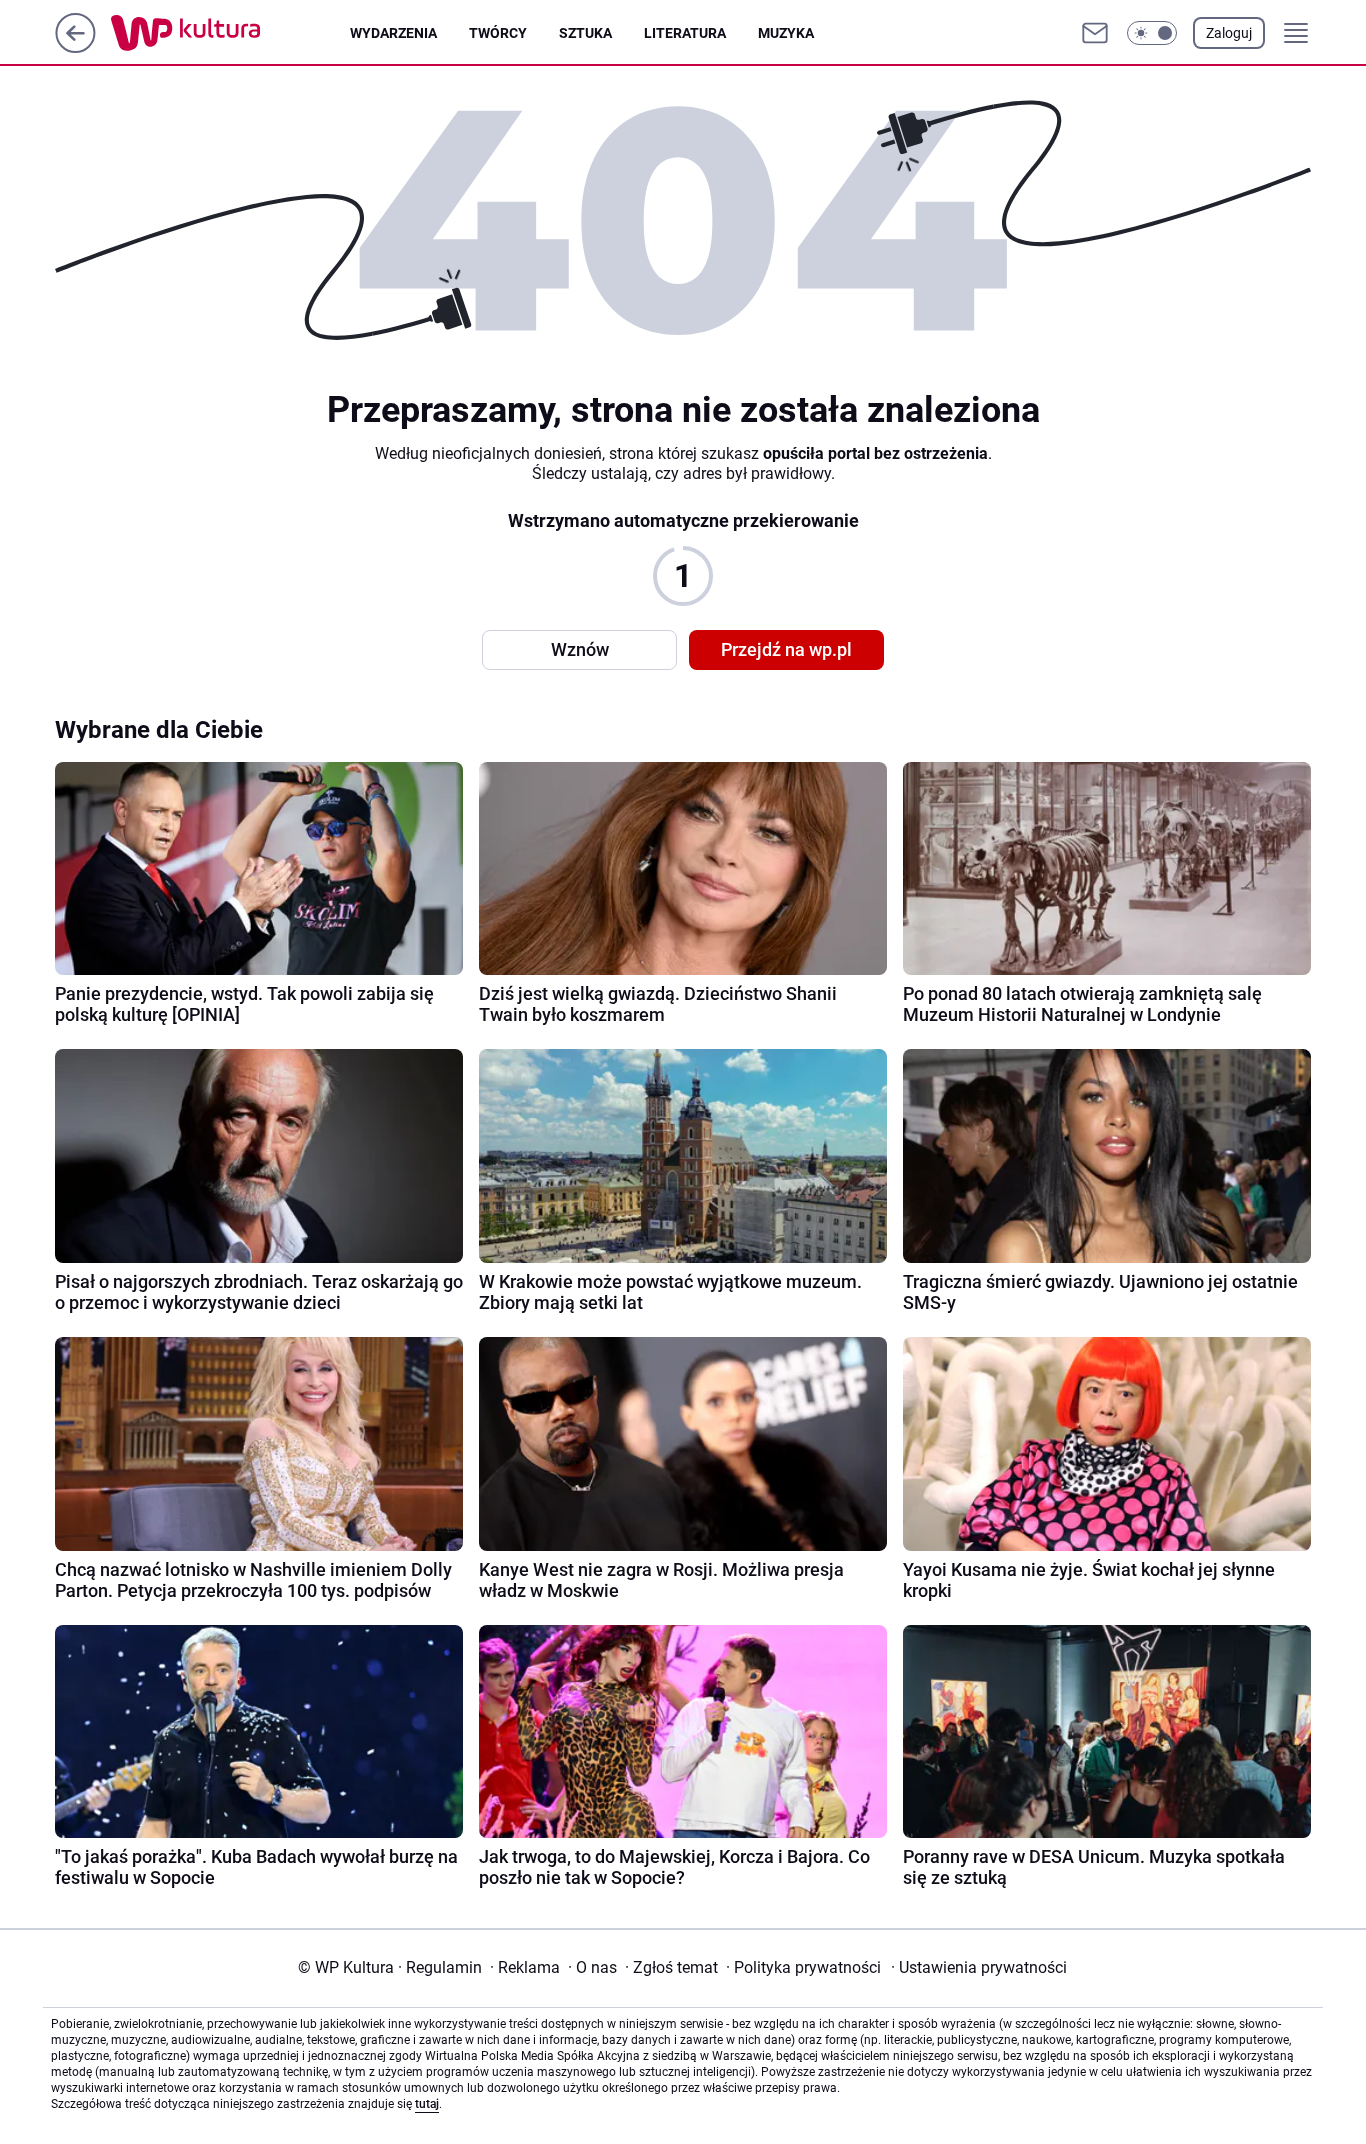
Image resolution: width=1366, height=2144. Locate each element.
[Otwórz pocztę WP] (1095, 33)
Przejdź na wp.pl (786, 649)
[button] (1152, 33)
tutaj (427, 2104)
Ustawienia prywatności (979, 1967)
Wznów (580, 649)
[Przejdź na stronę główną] (75, 47)
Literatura (685, 33)
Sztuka (585, 33)
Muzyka (786, 33)
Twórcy (498, 33)
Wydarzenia (393, 33)
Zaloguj (1229, 33)
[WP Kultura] (230, 33)
